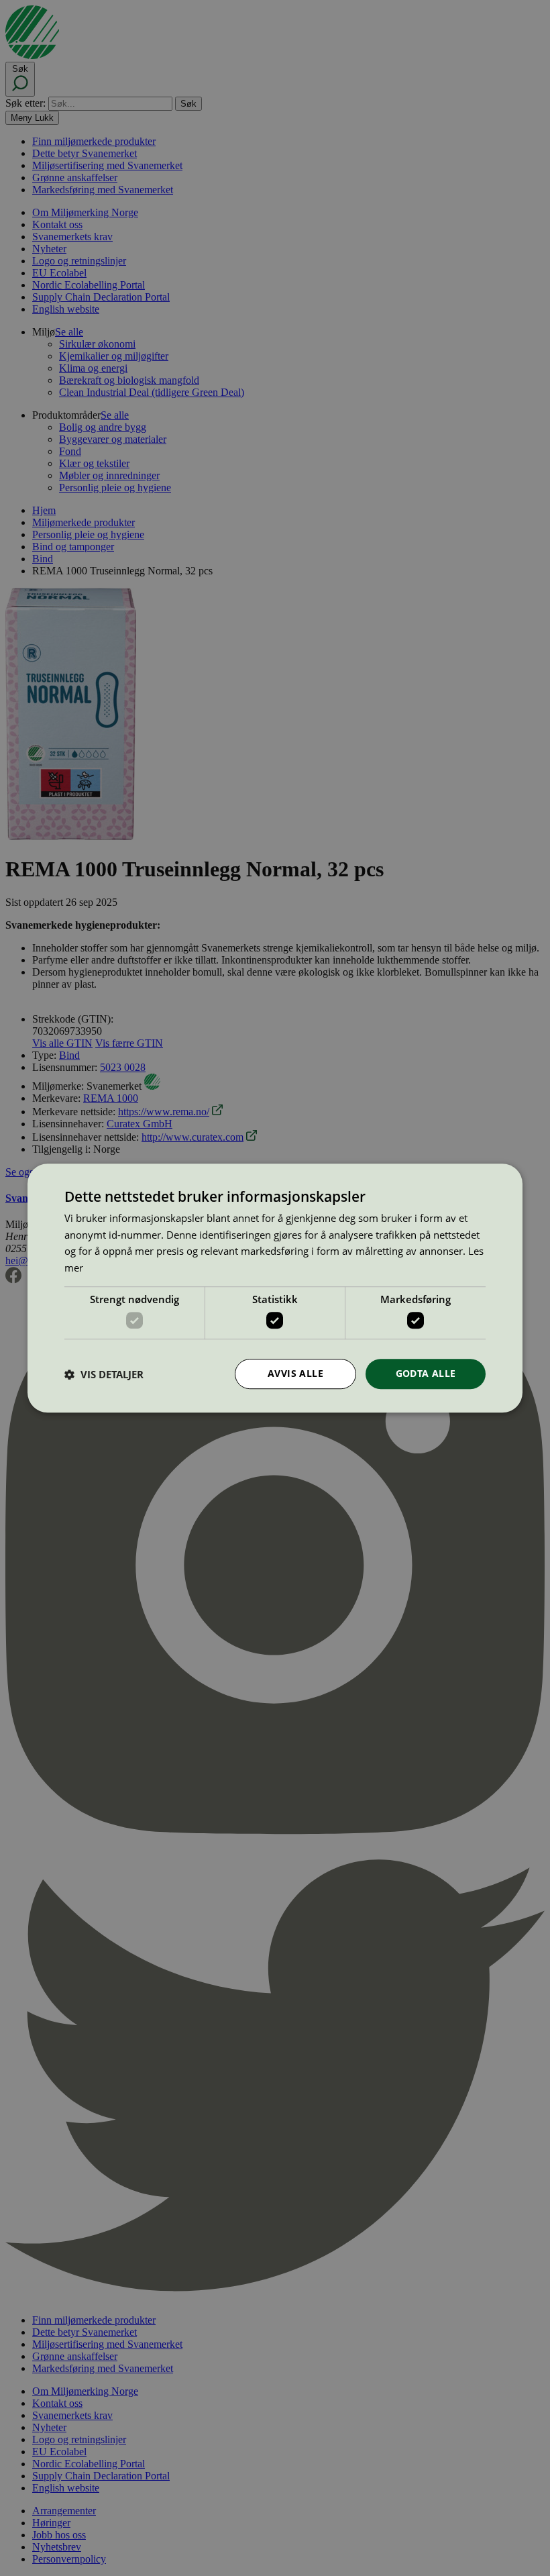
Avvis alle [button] (295, 1374)
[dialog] (275, 1288)
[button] (104, 1374)
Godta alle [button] (426, 1374)
